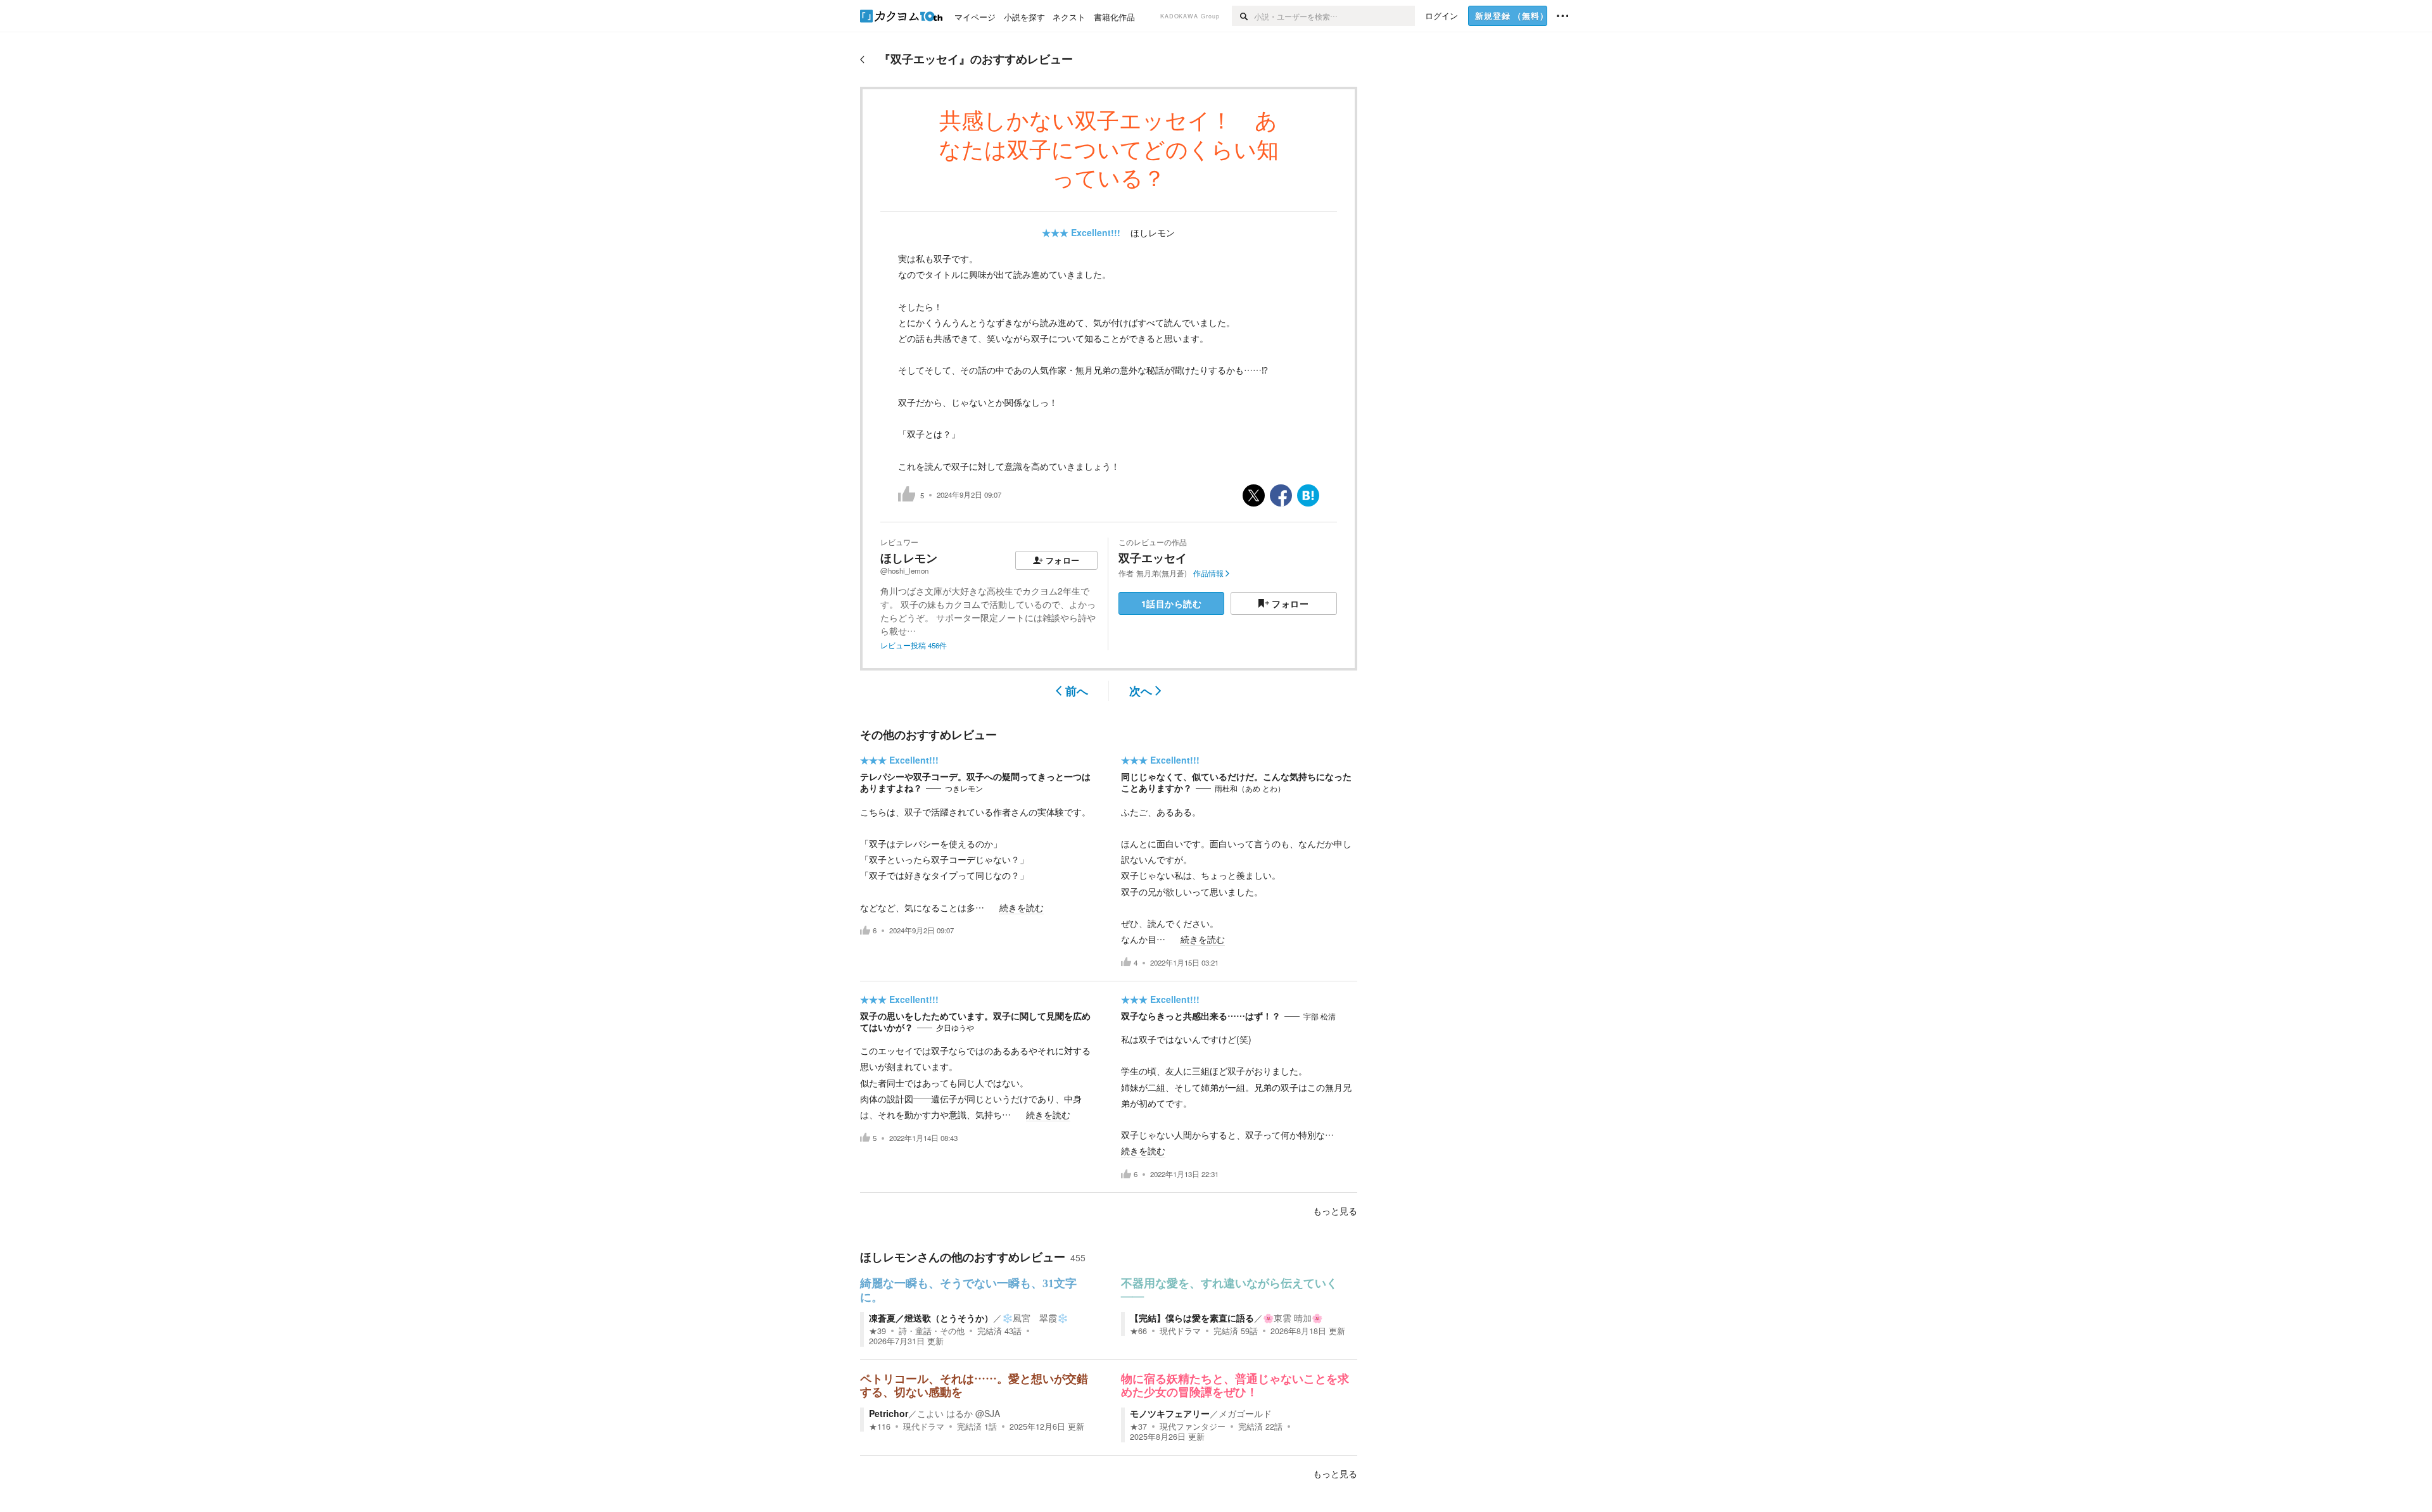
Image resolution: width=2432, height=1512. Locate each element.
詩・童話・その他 (932, 1331)
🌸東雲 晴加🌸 (1293, 1318)
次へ (1141, 691)
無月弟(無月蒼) (1162, 573)
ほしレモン (1153, 232)
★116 (880, 1427)
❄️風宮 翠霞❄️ (1035, 1318)
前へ (1077, 691)
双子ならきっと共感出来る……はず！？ (1201, 1016)
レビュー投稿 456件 (914, 645)
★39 (877, 1331)
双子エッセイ (1153, 558)
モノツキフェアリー (1170, 1413)
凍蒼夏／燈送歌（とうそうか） (931, 1318)
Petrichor (889, 1413)
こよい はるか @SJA (959, 1413)
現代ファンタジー (1193, 1427)
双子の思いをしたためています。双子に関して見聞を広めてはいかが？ (975, 1021)
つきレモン (964, 788)
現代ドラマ (1180, 1331)
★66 (1138, 1331)
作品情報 (1208, 573)
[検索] (1243, 16)
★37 (1138, 1427)
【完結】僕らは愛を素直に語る (1192, 1318)
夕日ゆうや (955, 1028)
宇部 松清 (1320, 1016)
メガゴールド (1245, 1413)
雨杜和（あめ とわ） (1250, 788)
